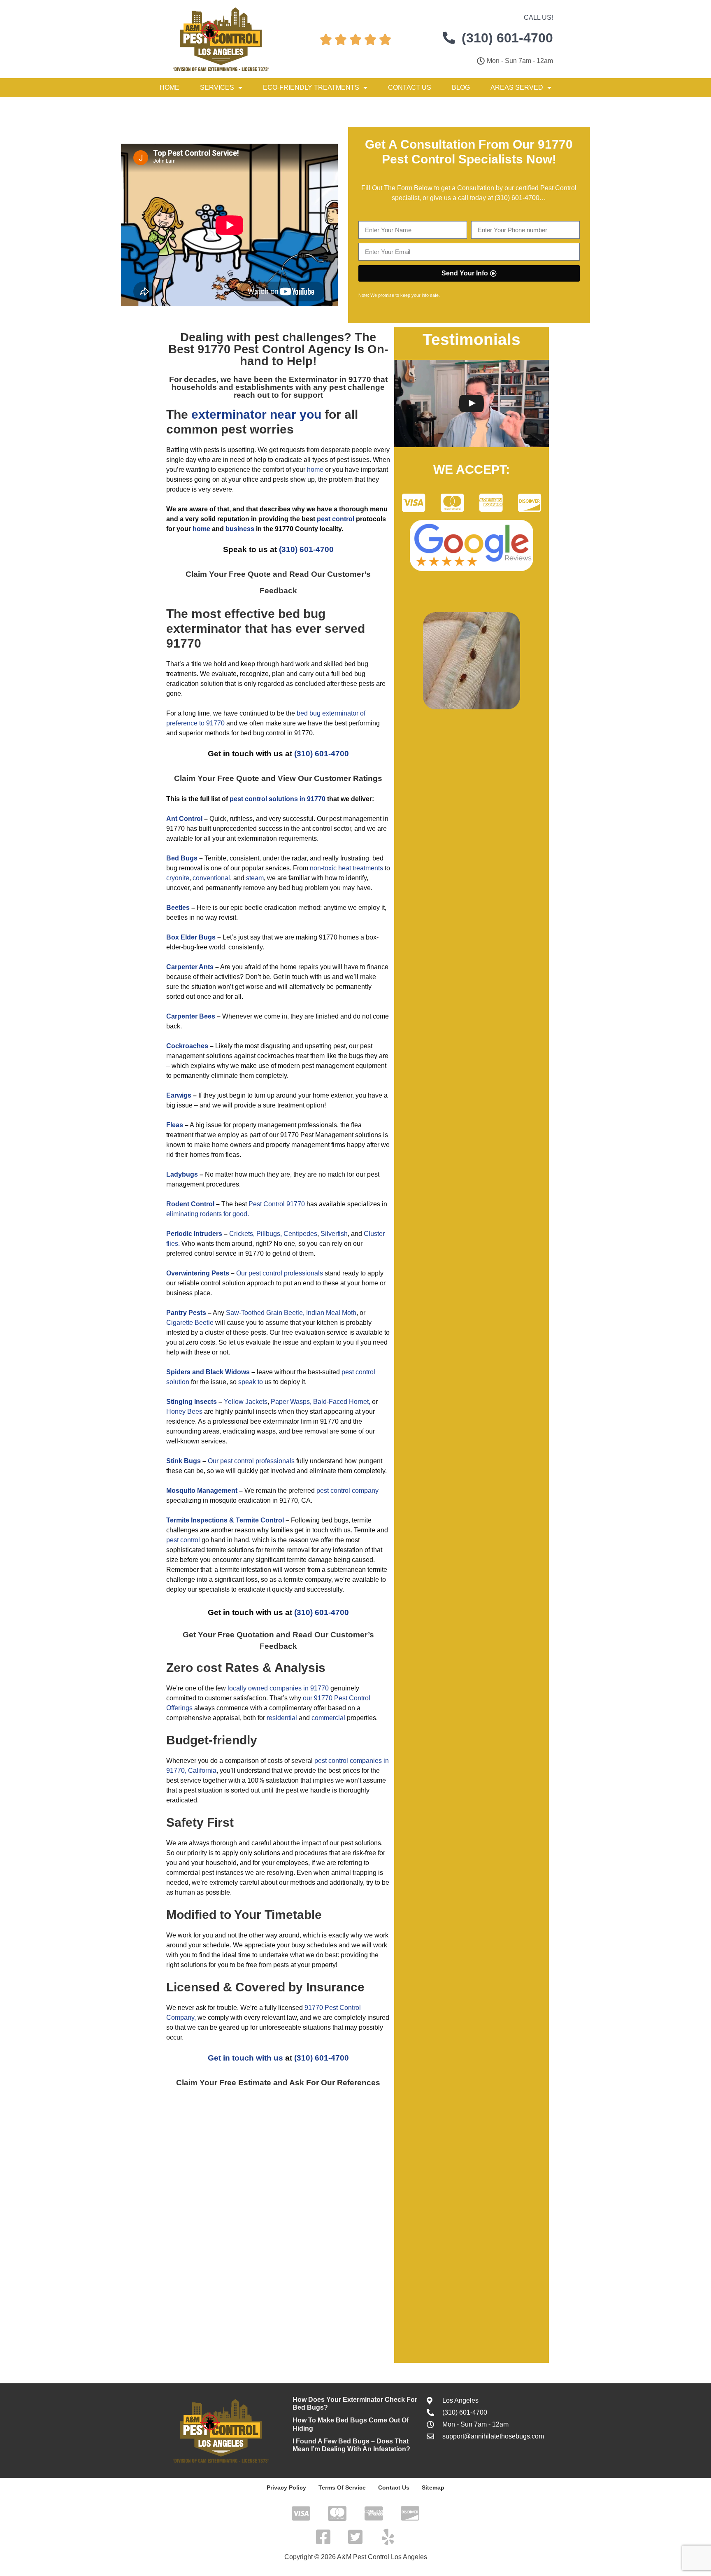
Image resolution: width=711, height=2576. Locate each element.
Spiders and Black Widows (208, 1372)
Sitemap (433, 2487)
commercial (328, 1718)
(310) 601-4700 (517, 198)
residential (282, 1718)
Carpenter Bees (191, 1016)
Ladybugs (182, 1174)
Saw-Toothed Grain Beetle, (265, 1313)
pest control (183, 1540)
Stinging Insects (192, 1402)
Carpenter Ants (190, 967)
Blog (461, 87)
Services (217, 87)
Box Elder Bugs (191, 937)
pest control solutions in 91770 (278, 799)
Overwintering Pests (198, 1273)
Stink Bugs (184, 1461)
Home (170, 87)
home (315, 470)
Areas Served (517, 87)
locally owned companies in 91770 (278, 1688)
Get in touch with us (245, 2058)
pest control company (347, 1491)
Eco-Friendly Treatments (311, 87)
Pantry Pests (186, 1313)
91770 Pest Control (251, 349)
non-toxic (323, 868)
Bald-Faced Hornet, (342, 1402)
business (240, 529)
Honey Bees (184, 1412)
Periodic (179, 1234)
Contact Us (410, 87)
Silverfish (334, 1234)
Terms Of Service (342, 2487)
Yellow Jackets (246, 1402)
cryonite (178, 878)
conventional (211, 878)
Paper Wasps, (291, 1402)
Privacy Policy (286, 2487)
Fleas (175, 1125)
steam (255, 878)
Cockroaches (187, 1046)
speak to (251, 1382)
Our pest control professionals (280, 1273)
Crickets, (242, 1234)
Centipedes (300, 1234)
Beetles (178, 908)
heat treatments (361, 868)
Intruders (208, 1234)
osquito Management (204, 1491)
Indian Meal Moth (331, 1313)
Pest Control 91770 (277, 1204)
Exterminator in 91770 (330, 379)
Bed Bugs (182, 858)
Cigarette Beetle (190, 1323)
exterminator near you (256, 414)
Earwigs (179, 1095)
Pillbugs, (269, 1234)
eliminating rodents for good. (208, 1214)
